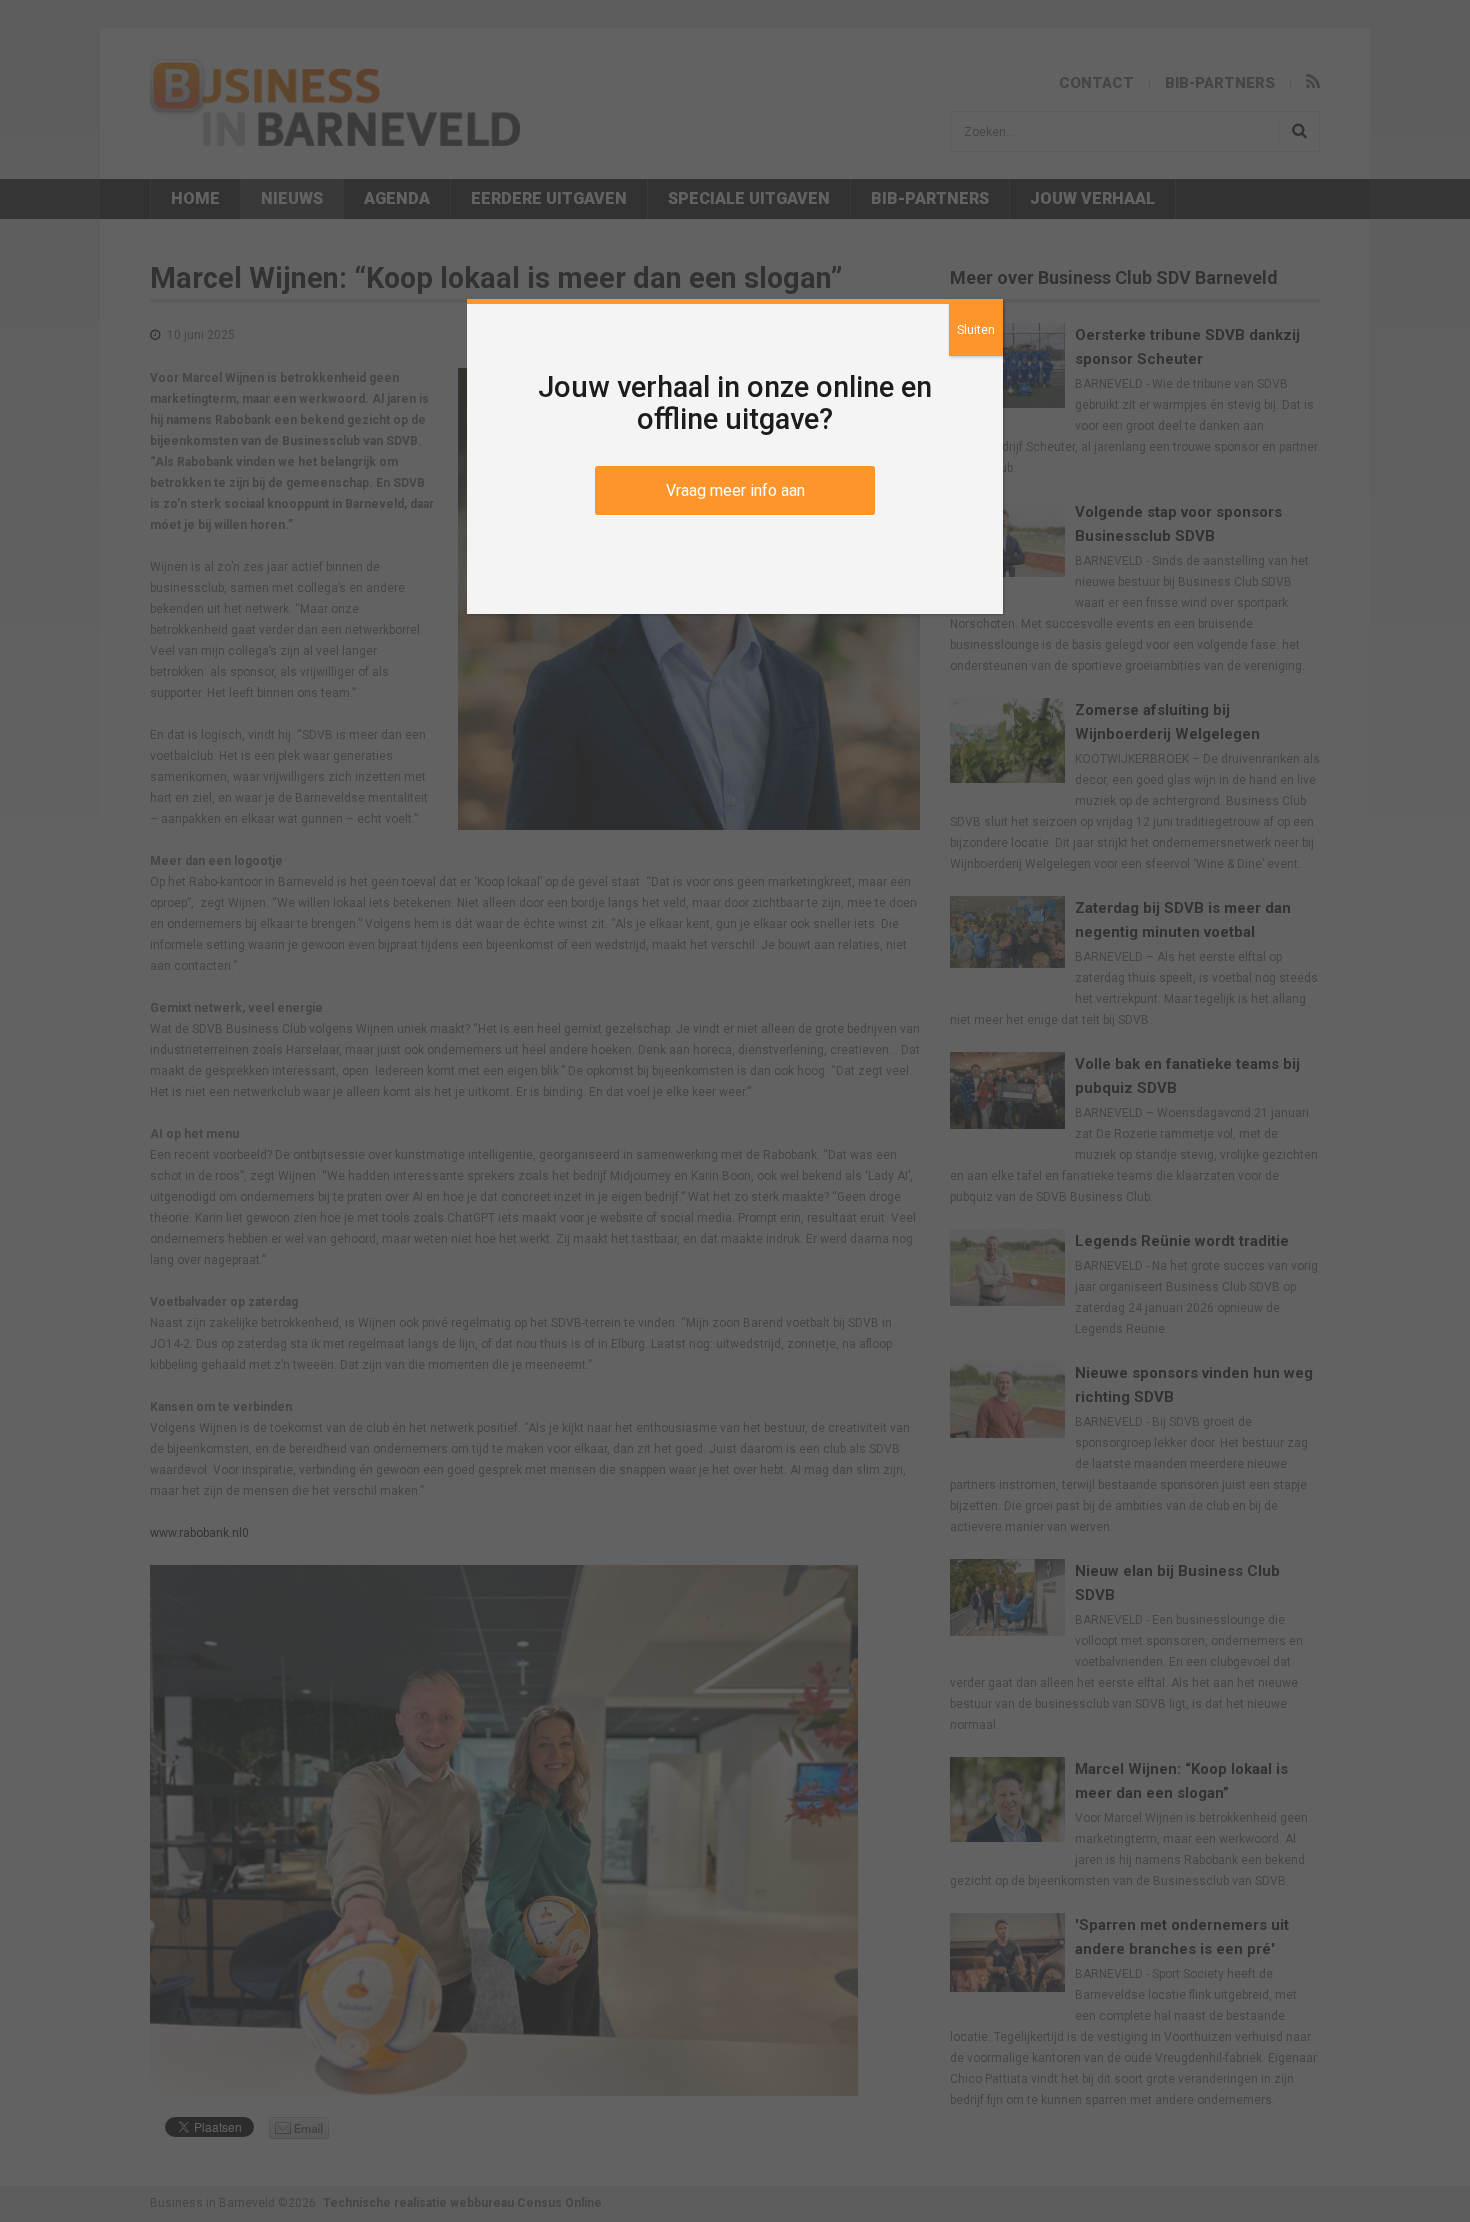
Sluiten (976, 330)
